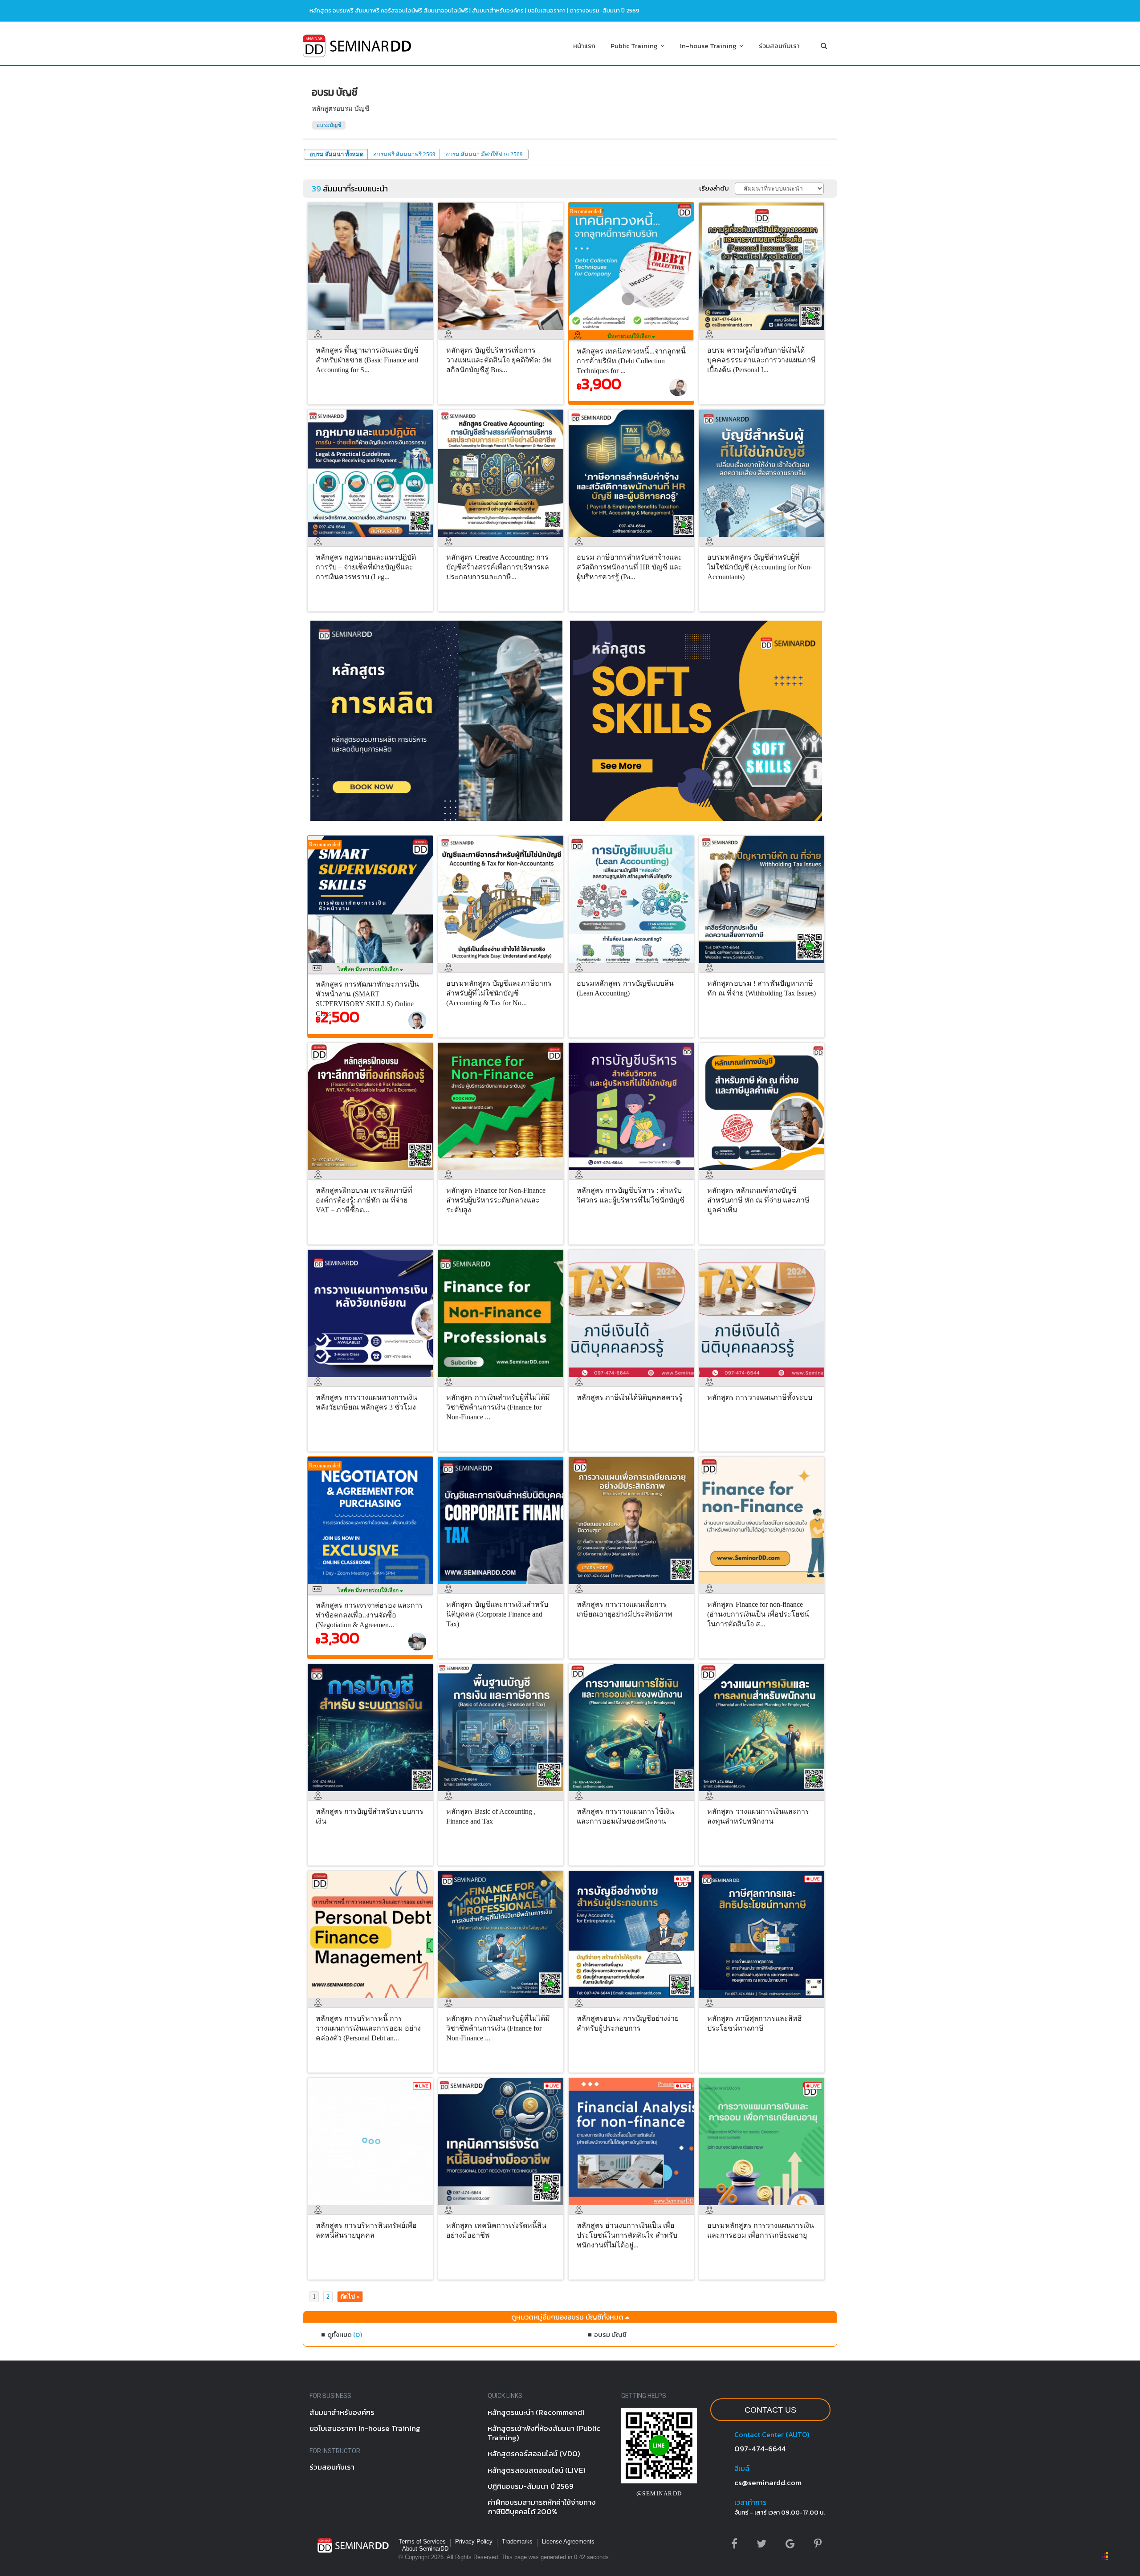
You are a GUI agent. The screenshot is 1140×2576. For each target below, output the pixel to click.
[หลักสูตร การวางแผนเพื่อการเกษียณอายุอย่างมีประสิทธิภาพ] (633, 1586)
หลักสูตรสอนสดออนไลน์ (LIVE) (537, 2470)
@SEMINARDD (659, 2493)
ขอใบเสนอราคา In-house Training (365, 2428)
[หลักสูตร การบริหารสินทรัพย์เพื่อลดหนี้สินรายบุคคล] (373, 2207)
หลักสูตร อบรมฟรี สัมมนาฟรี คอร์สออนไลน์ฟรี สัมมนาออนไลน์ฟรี (389, 10)
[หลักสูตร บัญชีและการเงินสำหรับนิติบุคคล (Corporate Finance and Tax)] (503, 1586)
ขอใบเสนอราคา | (549, 10)
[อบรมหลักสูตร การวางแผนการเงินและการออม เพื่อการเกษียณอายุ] (764, 2207)
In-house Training (710, 46)
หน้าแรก (584, 46)
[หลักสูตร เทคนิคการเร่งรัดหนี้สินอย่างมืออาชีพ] (503, 2207)
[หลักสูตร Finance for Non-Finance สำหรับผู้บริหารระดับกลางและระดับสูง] (503, 1172)
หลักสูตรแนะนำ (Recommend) (536, 2412)
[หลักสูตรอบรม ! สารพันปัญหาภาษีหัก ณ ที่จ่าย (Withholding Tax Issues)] (764, 965)
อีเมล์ (742, 2468)
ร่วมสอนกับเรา (779, 46)
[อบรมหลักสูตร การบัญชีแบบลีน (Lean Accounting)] (633, 965)
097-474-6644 (760, 2449)
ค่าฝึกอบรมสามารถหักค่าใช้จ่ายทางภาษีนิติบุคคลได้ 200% (542, 2507)
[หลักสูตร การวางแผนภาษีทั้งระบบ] (764, 1379)
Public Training (635, 46)
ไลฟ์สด (369, 969)
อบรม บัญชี (610, 2334)
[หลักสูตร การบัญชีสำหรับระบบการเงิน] (373, 1793)
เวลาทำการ (750, 2502)
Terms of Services (422, 2541)
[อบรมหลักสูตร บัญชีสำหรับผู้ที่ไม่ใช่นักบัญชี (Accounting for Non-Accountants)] (764, 539)
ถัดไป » (350, 2297)
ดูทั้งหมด (345, 2334)
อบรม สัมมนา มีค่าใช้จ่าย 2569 (484, 154)
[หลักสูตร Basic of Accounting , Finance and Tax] (503, 1793)
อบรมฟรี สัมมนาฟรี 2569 (404, 154)
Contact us (770, 2410)
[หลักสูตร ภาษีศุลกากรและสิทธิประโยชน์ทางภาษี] (764, 2000)
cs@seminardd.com (768, 2483)
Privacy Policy (474, 2541)
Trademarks (517, 2541)
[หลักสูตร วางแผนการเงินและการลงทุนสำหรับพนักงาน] (764, 1793)
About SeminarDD (425, 2549)
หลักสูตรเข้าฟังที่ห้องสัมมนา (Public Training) (544, 2433)
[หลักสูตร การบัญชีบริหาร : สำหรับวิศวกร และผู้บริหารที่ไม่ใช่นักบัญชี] (633, 1172)
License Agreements (568, 2541)
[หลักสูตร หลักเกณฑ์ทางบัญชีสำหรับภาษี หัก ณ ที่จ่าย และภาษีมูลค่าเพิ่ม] (764, 1172)
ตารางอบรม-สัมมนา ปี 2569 (605, 10)
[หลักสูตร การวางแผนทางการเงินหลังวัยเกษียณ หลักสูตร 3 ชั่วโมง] (373, 1379)
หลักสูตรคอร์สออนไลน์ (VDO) (534, 2454)
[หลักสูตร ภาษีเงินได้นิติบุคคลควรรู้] (633, 1379)
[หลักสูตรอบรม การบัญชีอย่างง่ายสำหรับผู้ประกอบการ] (633, 2000)
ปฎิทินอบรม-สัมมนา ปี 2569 (531, 2486)
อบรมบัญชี (329, 125)
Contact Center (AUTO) (772, 2434)
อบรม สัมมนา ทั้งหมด (336, 154)
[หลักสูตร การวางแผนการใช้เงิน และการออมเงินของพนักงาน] (633, 1793)
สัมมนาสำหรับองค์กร (498, 10)
